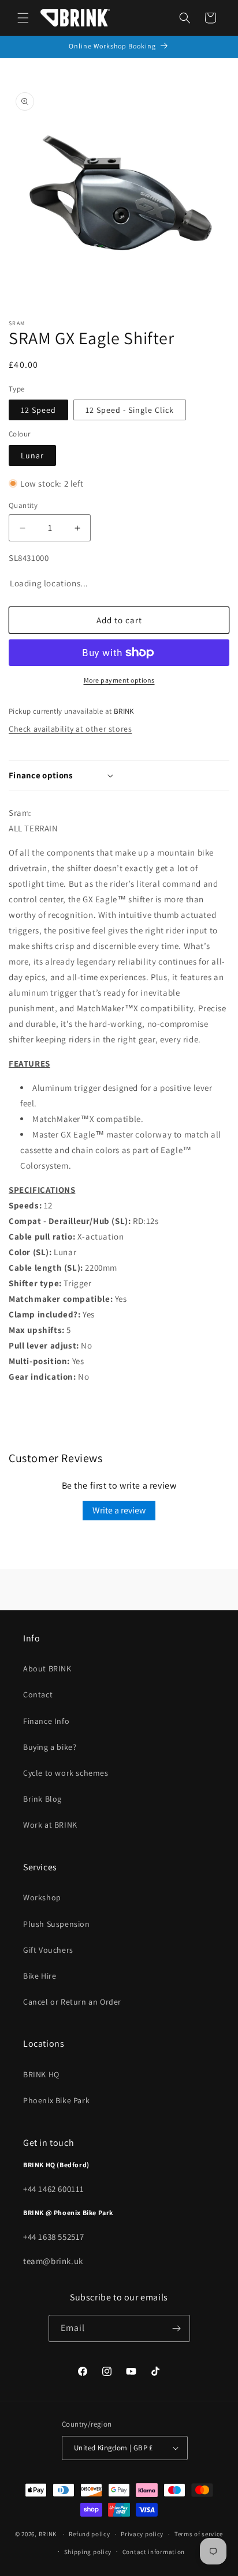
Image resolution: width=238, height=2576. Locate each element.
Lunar (32, 455)
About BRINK (47, 1669)
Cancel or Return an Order (72, 2002)
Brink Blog (42, 1799)
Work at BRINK (50, 1825)
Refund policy (89, 2534)
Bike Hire (40, 1976)
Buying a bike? (50, 1747)
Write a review (119, 1510)
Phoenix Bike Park (56, 2100)
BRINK (48, 2534)
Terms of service (199, 2534)
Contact (38, 1694)
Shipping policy (88, 2552)
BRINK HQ (41, 2074)
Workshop (42, 1897)
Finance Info (46, 1721)
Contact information (154, 2552)
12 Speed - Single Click (130, 410)
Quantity (23, 505)
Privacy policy (142, 2534)
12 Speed (38, 410)
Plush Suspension (57, 1924)
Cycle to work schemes (66, 1773)
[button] (23, 18)
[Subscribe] (177, 2328)
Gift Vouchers (48, 1950)
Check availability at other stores (70, 729)
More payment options (119, 680)
